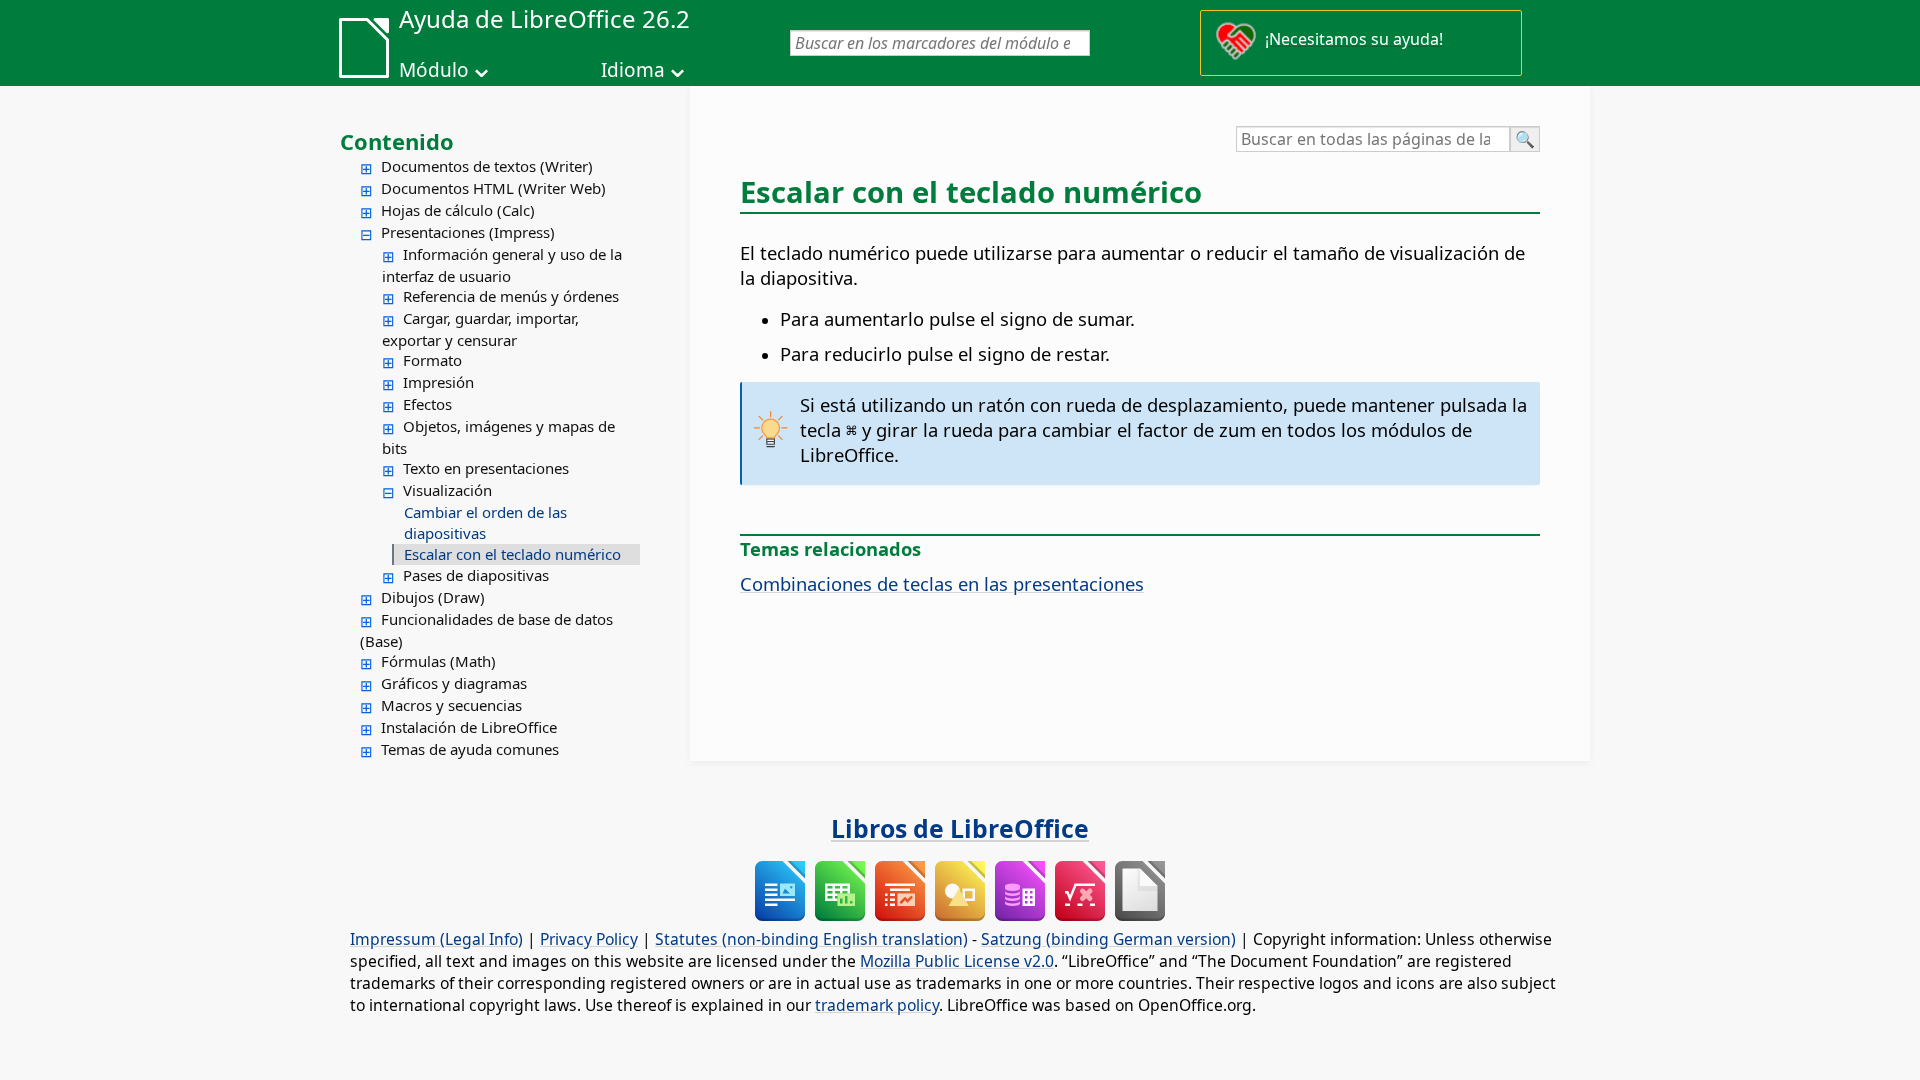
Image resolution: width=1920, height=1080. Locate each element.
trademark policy (877, 1005)
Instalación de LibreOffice (469, 727)
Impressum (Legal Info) (436, 939)
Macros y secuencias (451, 705)
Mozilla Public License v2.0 (957, 961)
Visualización (447, 490)
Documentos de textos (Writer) (487, 166)
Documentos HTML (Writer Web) (493, 188)
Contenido (397, 141)
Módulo (434, 70)
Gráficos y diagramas (454, 683)
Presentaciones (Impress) (468, 232)
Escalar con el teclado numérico (512, 554)
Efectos (427, 404)
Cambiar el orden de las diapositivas (485, 522)
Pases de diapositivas (476, 575)
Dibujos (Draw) (433, 597)
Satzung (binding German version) (1108, 939)
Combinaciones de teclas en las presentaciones (942, 583)
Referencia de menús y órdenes (511, 296)
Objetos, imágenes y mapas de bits (498, 437)
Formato (432, 360)
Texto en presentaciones (486, 468)
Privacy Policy (589, 939)
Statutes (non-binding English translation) (811, 939)
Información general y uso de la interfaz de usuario (502, 265)
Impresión (438, 382)
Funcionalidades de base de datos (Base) (486, 630)
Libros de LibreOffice (960, 828)
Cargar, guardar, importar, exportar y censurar (480, 329)
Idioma (633, 70)
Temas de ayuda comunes (470, 749)
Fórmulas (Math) (438, 661)
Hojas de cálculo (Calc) (458, 210)
